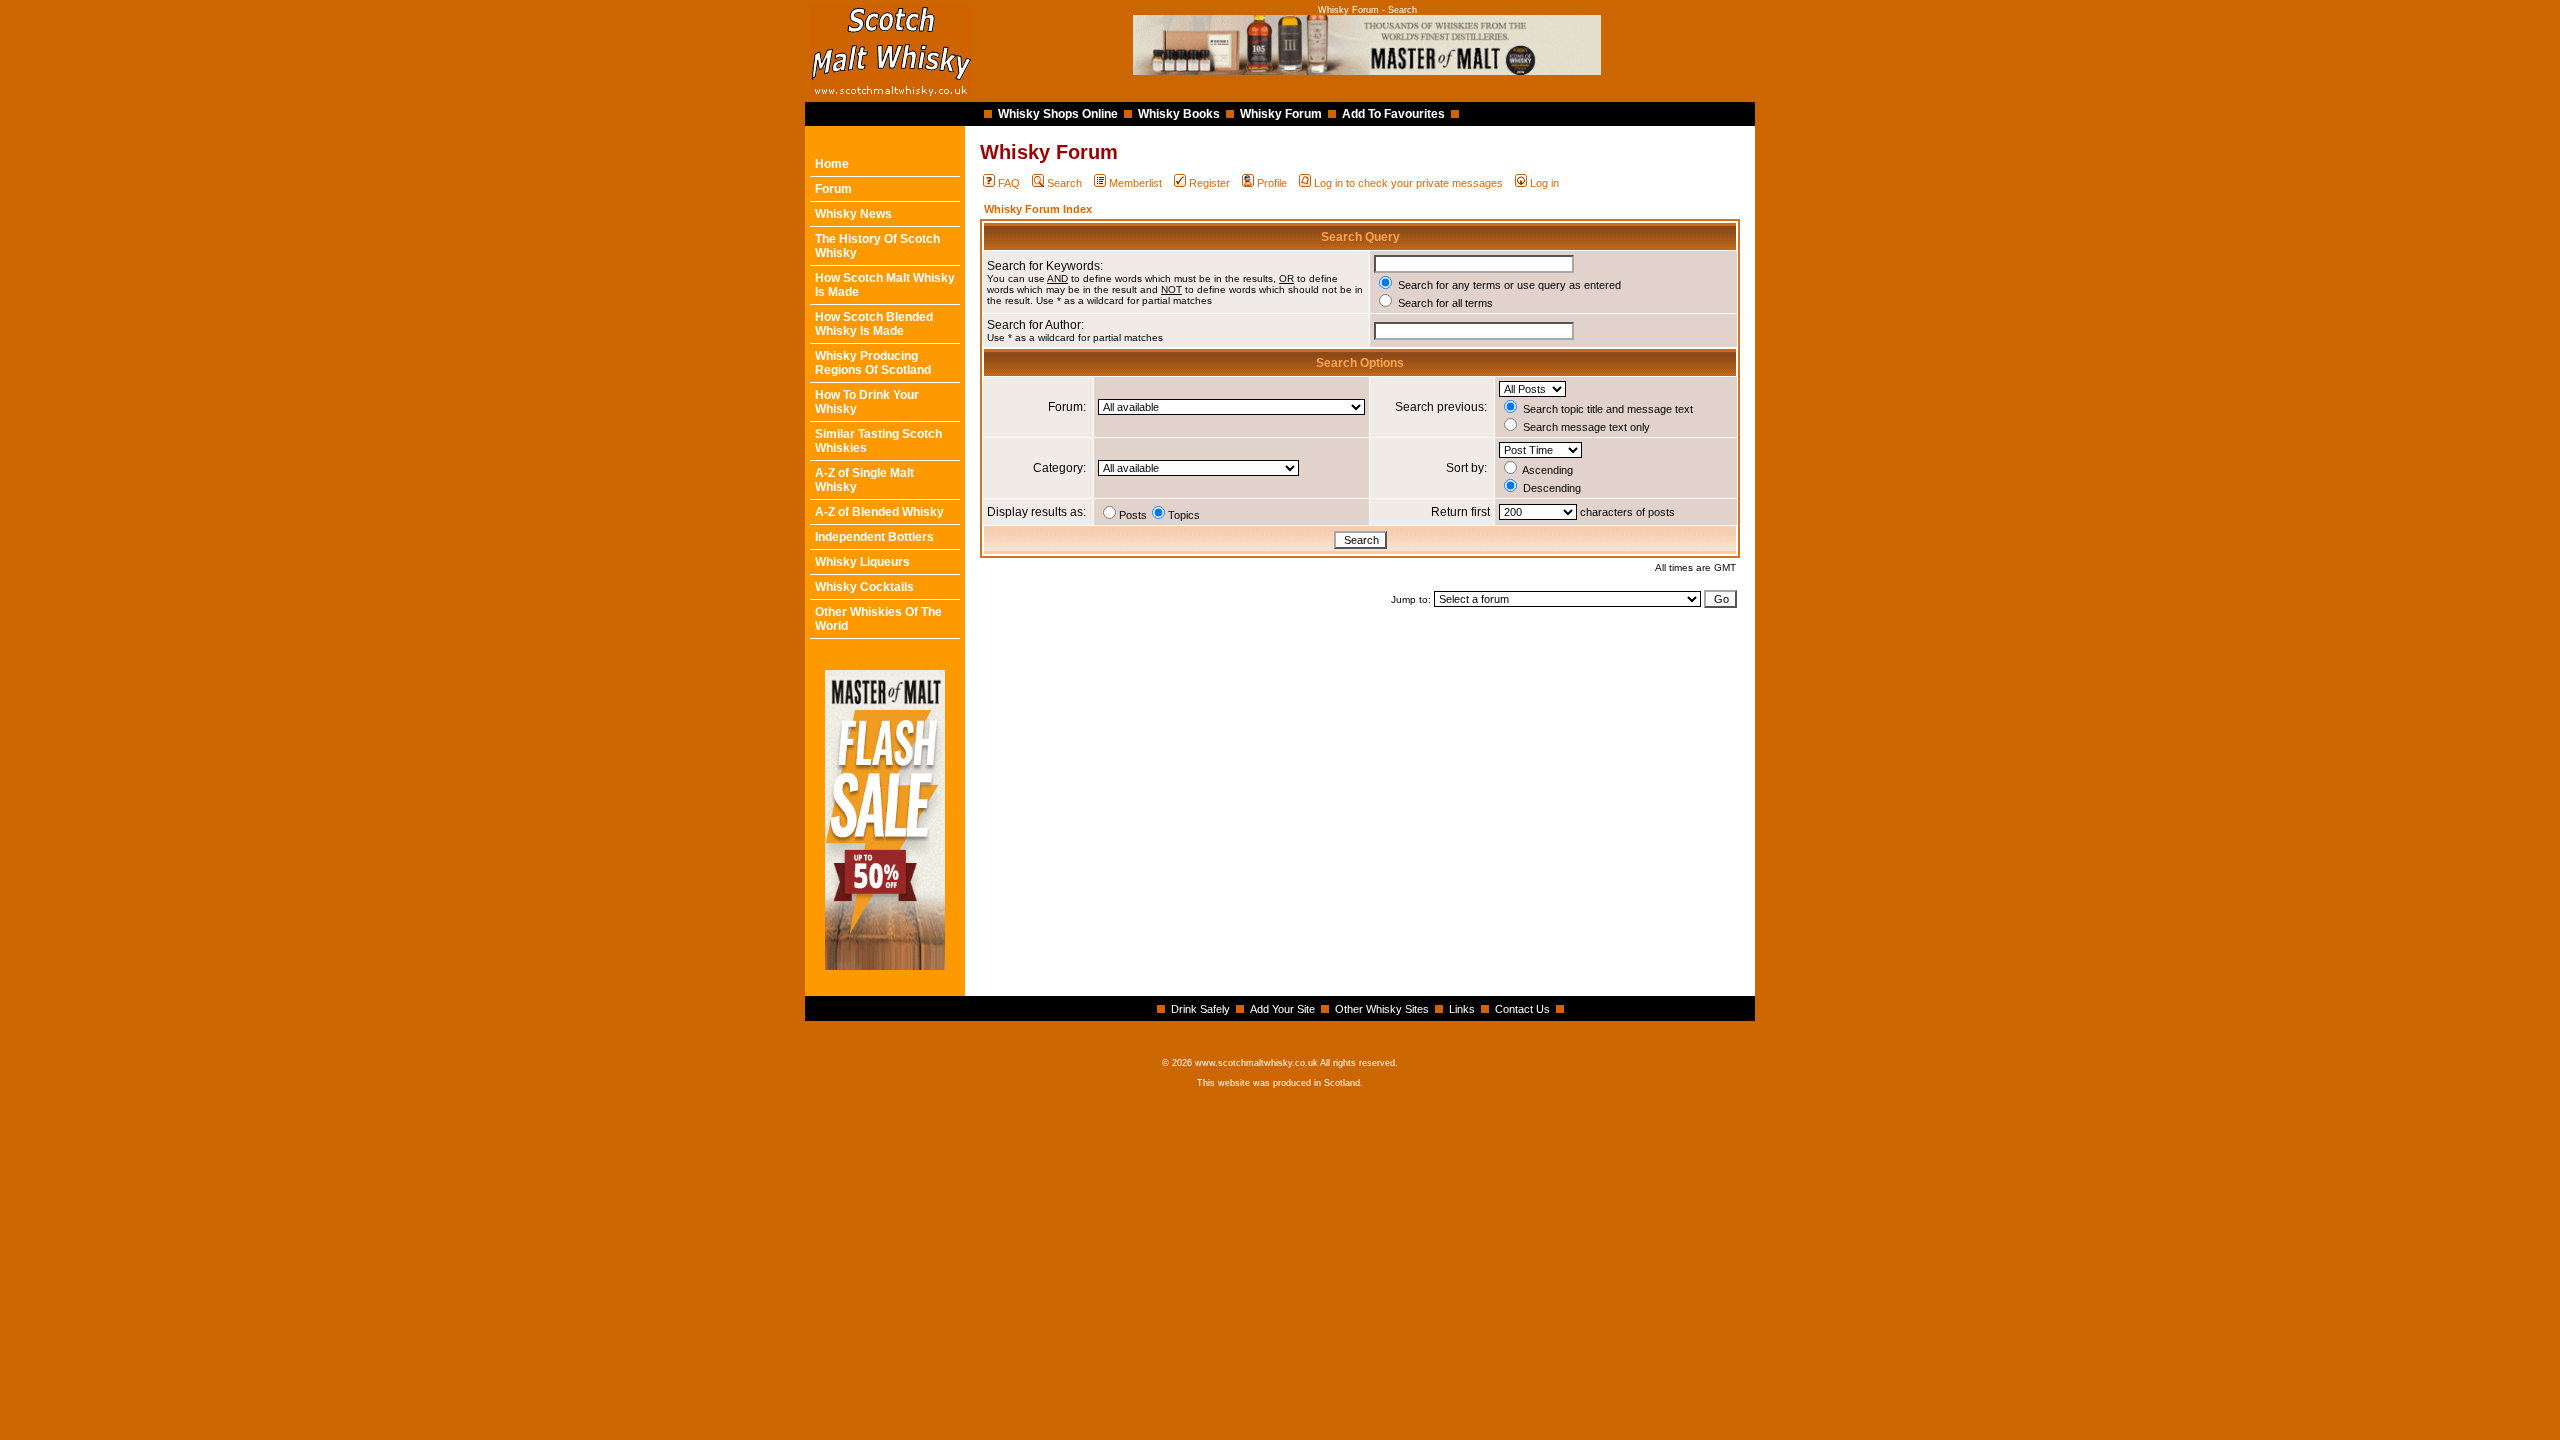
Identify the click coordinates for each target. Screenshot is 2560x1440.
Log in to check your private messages (1408, 183)
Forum (833, 189)
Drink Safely (1200, 1009)
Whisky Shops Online (1058, 114)
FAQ (1009, 183)
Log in (1544, 183)
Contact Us (1522, 1009)
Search (1064, 183)
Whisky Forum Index (1038, 209)
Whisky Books (1179, 114)
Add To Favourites (1393, 114)
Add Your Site (1282, 1009)
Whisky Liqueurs (862, 562)
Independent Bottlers (874, 537)
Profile (1272, 183)
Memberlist (1135, 183)
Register (1209, 183)
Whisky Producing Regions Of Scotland (873, 363)
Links (1462, 1009)
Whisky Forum (1281, 114)
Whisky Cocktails (864, 587)
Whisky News (853, 214)
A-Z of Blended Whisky (879, 512)
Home (832, 164)
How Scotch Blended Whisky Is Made (874, 324)
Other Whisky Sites (1382, 1009)
